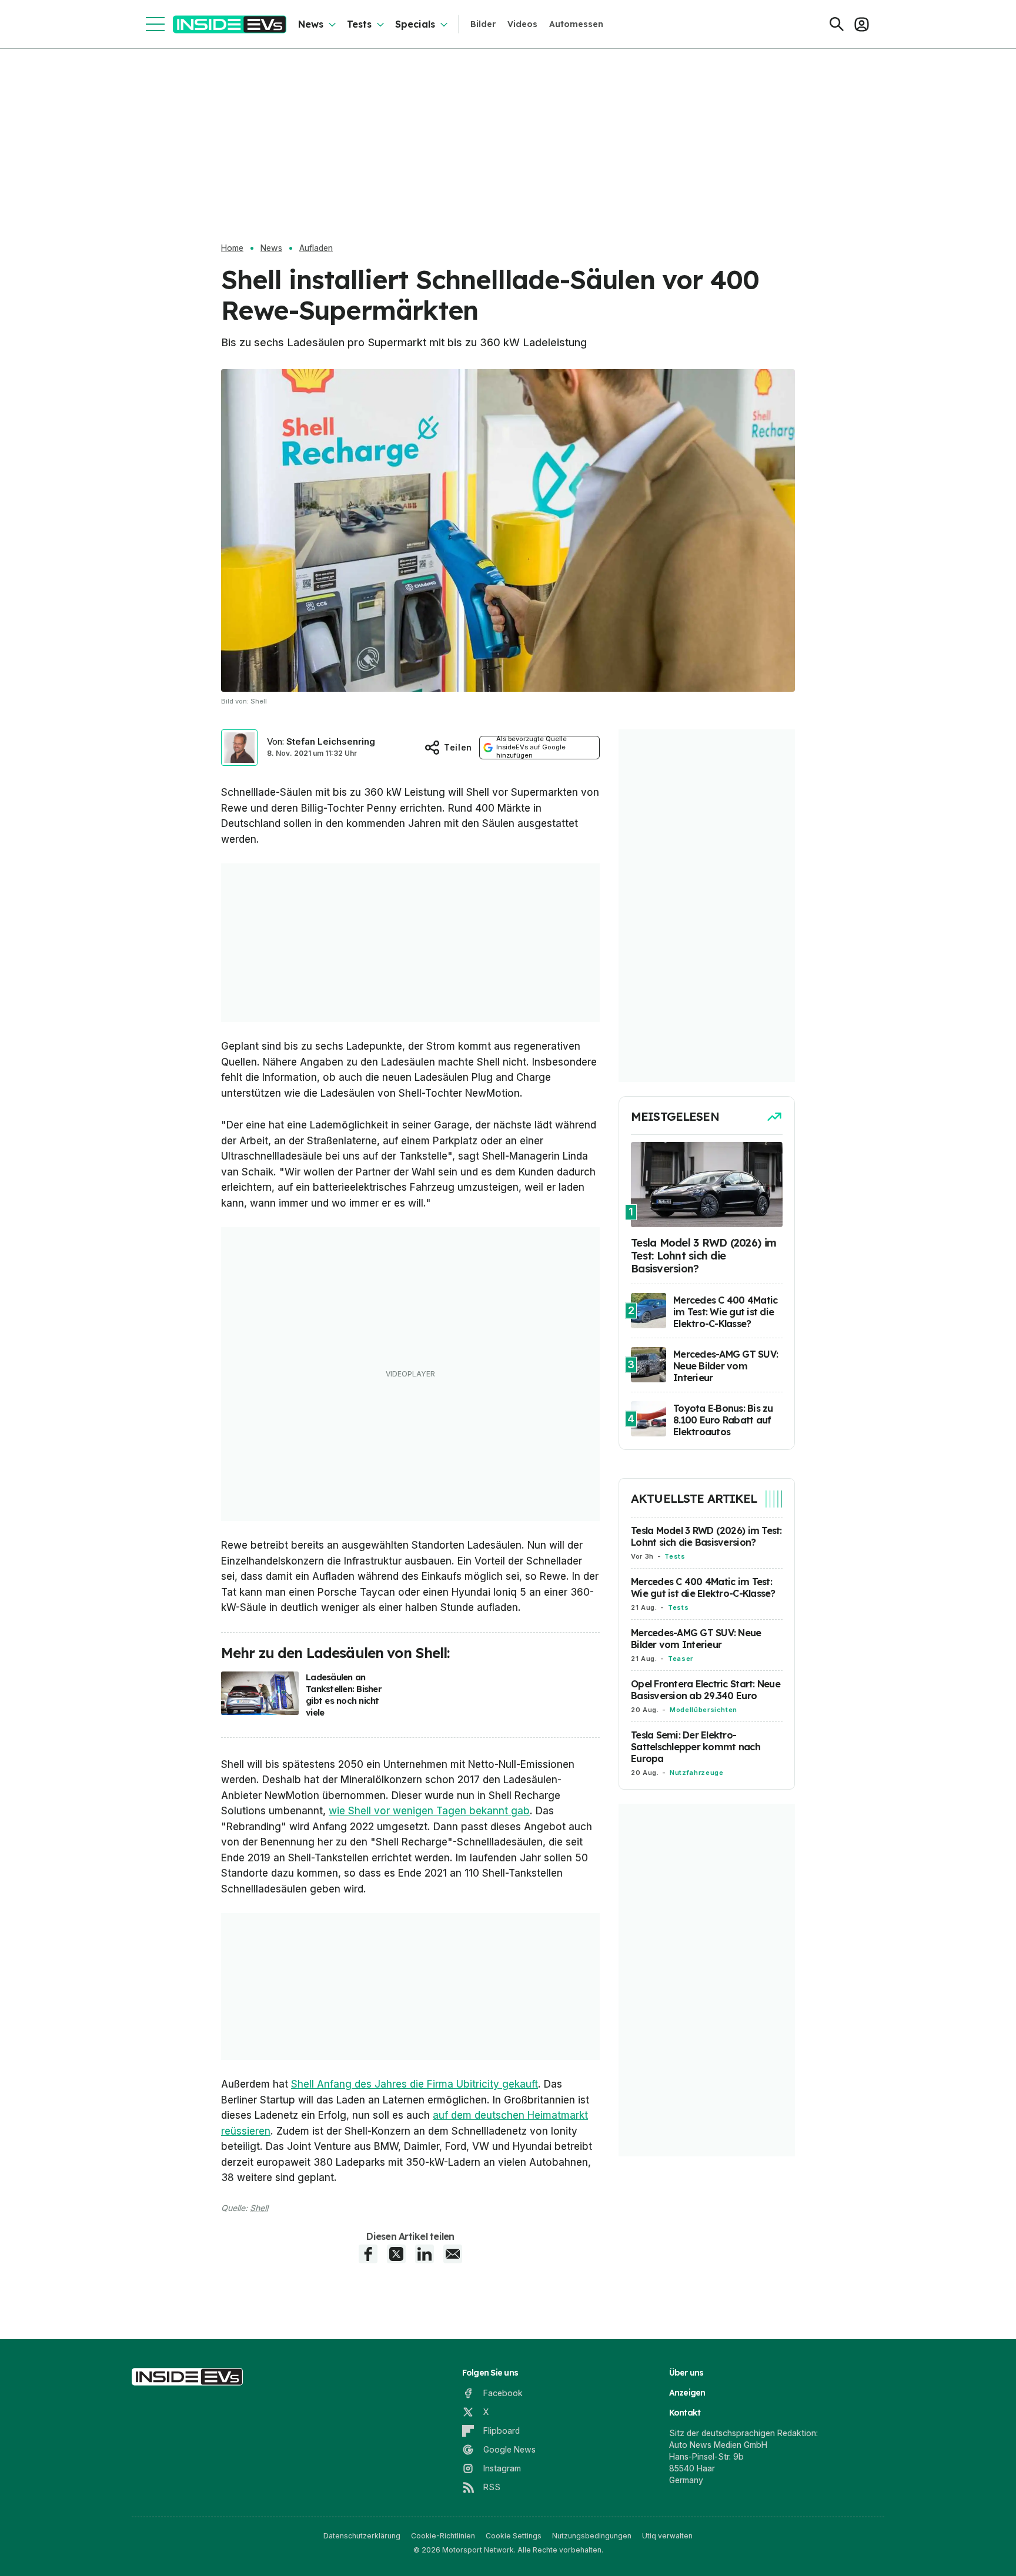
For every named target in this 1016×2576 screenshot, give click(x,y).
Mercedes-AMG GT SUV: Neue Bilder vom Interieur (696, 1639)
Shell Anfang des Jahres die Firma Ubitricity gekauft (415, 2084)
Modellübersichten (703, 1710)
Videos (522, 24)
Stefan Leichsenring (331, 741)
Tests (359, 24)
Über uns (686, 2373)
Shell (259, 2208)
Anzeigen (687, 2393)
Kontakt (685, 2413)
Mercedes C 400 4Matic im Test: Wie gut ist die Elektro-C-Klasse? (703, 1587)
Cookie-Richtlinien (443, 2536)
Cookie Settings (514, 2536)
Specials (415, 24)
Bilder (483, 24)
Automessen (576, 24)
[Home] (230, 24)
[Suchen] (837, 24)
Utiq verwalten (667, 2536)
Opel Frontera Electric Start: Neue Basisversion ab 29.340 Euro (706, 1690)
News (311, 24)
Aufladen (316, 248)
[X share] (396, 2254)
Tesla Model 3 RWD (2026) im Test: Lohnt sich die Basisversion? (706, 1536)
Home (232, 248)
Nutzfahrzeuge (696, 1773)
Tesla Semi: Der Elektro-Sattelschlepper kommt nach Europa (696, 1747)
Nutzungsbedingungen (592, 2536)
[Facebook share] (368, 2254)
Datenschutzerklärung (362, 2536)
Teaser (681, 1659)
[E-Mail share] (453, 2254)
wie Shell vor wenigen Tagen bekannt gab (429, 1811)
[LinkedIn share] (425, 2254)
